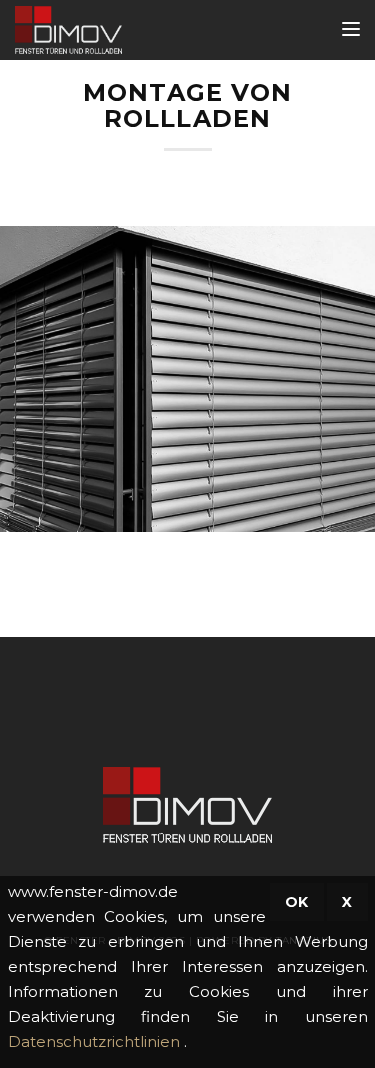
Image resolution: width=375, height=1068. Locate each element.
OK (297, 902)
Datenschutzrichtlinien (96, 1041)
